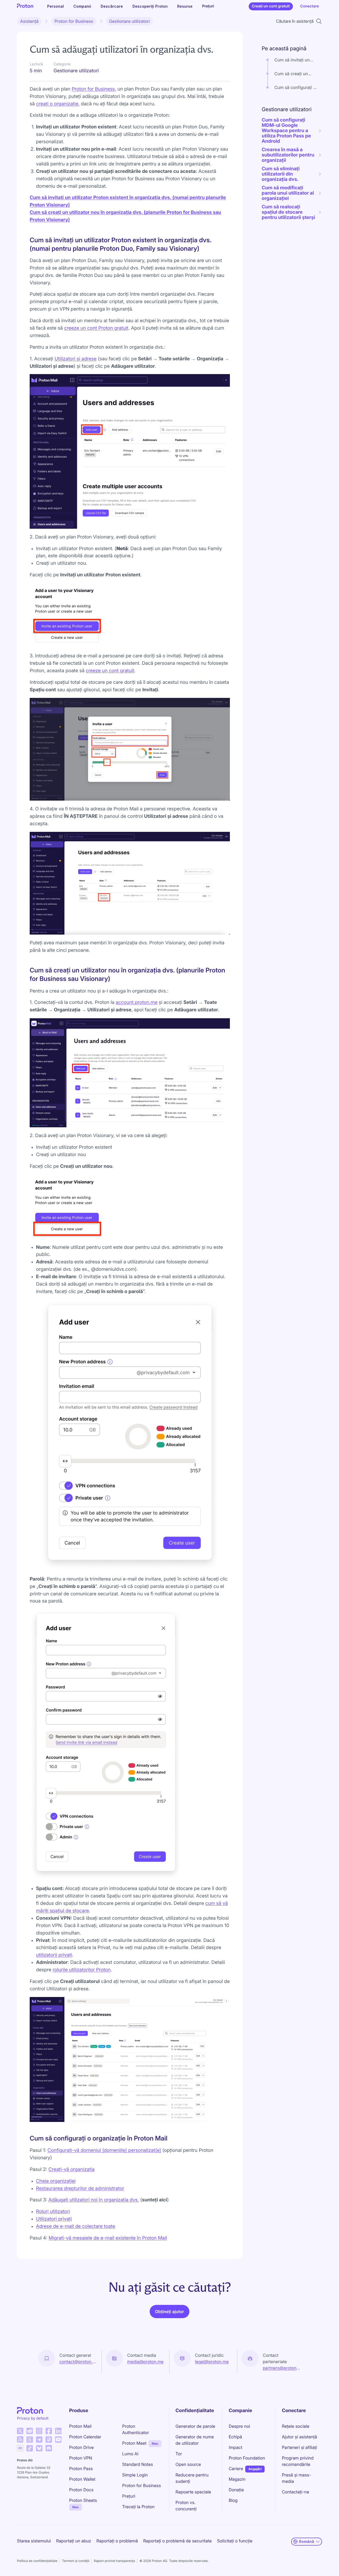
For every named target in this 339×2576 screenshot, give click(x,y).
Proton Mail (80, 2426)
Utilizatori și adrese (76, 359)
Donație (236, 2490)
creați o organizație (57, 104)
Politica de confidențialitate (37, 2561)
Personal (55, 6)
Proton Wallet (82, 2479)
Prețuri (208, 6)
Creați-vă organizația (72, 2169)
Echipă (235, 2437)
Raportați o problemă (117, 2541)
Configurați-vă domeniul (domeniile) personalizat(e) (104, 2150)
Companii (82, 6)
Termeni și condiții (76, 2561)
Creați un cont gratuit (271, 6)
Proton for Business (74, 21)
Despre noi (239, 2426)
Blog (233, 2500)
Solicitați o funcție (235, 2541)
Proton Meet (134, 2443)
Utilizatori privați (54, 2219)
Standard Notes (137, 2464)
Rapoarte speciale (193, 2492)
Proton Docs (81, 2490)
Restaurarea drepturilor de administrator (80, 2189)
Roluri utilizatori (53, 2212)
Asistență (29, 21)
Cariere (236, 2469)
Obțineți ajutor (169, 2312)
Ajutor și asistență (299, 2437)
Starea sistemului (34, 2541)
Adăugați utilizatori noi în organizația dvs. (94, 2200)
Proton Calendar (85, 2437)
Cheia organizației (56, 2181)
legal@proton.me (212, 2362)
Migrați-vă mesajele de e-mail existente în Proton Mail (108, 2238)
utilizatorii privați (54, 1955)
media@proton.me (145, 2362)
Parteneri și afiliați (299, 2447)
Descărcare (112, 6)
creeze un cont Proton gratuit (96, 328)
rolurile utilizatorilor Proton (82, 1970)
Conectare (310, 6)
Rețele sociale (296, 2426)
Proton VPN (81, 2458)
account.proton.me (137, 1002)
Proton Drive (81, 2447)
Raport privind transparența (114, 2561)
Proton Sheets (83, 2500)
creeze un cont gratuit (110, 671)
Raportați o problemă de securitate (178, 2541)
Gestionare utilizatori (130, 21)
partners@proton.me (282, 2368)
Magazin (237, 2479)
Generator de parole (195, 2426)
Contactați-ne (295, 2492)
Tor (179, 2454)
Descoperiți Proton (150, 6)
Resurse (185, 6)
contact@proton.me (78, 2362)
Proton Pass (81, 2469)
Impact (235, 2447)
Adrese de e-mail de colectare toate (76, 2226)
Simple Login (135, 2475)
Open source (188, 2464)
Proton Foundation (247, 2458)
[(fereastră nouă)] (20, 2431)
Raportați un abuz (74, 2541)
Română (307, 2541)
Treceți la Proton (138, 2507)
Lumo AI (130, 2454)
